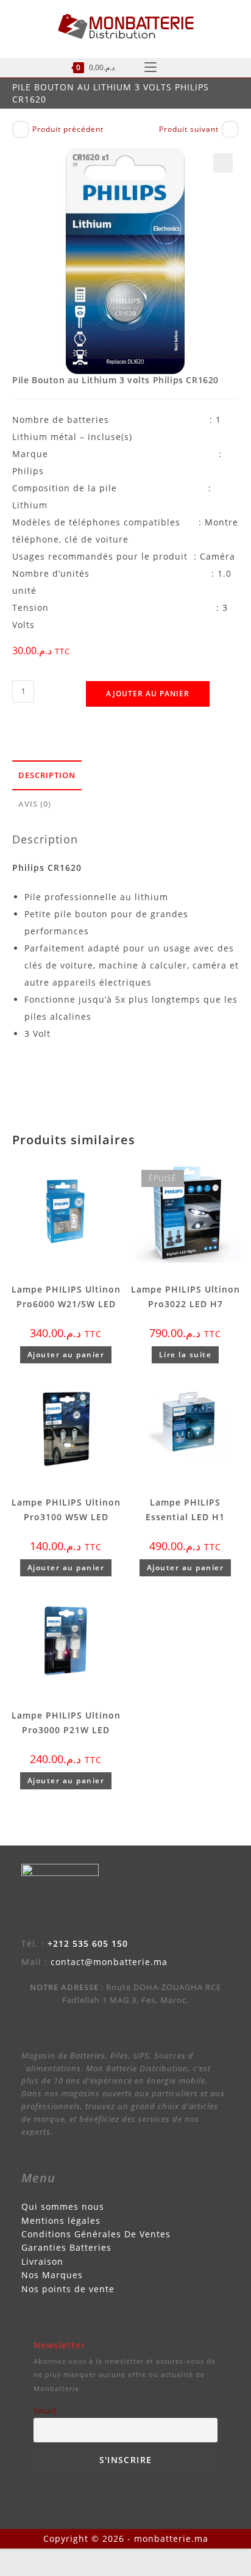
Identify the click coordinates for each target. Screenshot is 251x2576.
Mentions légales (61, 2221)
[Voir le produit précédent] (21, 129)
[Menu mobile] (150, 68)
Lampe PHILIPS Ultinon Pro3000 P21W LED (66, 1723)
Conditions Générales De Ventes (96, 2234)
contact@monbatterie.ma (109, 1962)
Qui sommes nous (63, 2206)
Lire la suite (186, 1355)
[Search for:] (189, 68)
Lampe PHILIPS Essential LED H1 (185, 1510)
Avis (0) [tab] (35, 804)
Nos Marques (52, 2275)
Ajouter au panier (148, 694)
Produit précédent (68, 129)
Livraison (42, 2261)
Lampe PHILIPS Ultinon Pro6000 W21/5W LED (66, 1297)
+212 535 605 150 (88, 1943)
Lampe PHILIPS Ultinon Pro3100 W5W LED (66, 1510)
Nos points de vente (68, 2289)
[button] (223, 163)
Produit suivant (189, 129)
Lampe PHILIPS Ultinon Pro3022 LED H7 (186, 1297)
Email (45, 2411)
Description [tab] (47, 775)
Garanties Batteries (66, 2247)
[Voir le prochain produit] (230, 129)
